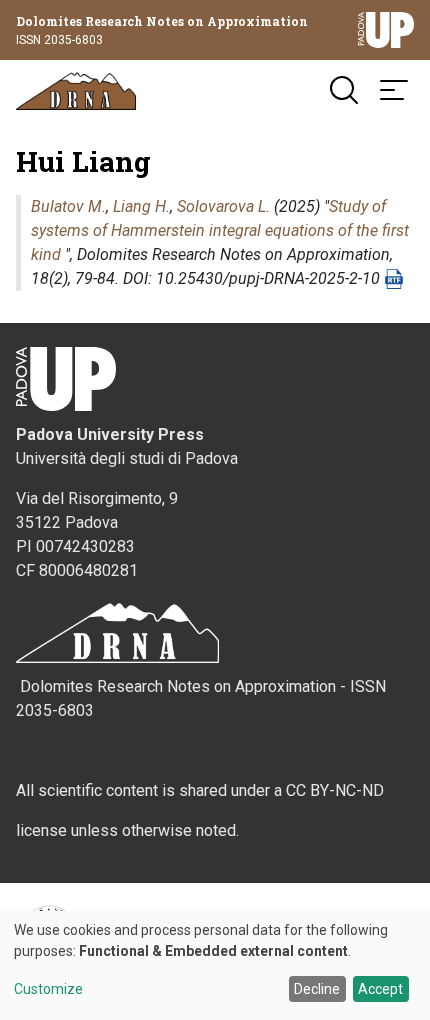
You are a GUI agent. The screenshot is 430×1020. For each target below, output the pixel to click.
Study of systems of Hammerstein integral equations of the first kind (220, 230)
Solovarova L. (223, 206)
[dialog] (215, 965)
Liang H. (141, 206)
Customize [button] (48, 989)
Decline (317, 989)
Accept (380, 989)
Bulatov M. (68, 206)
